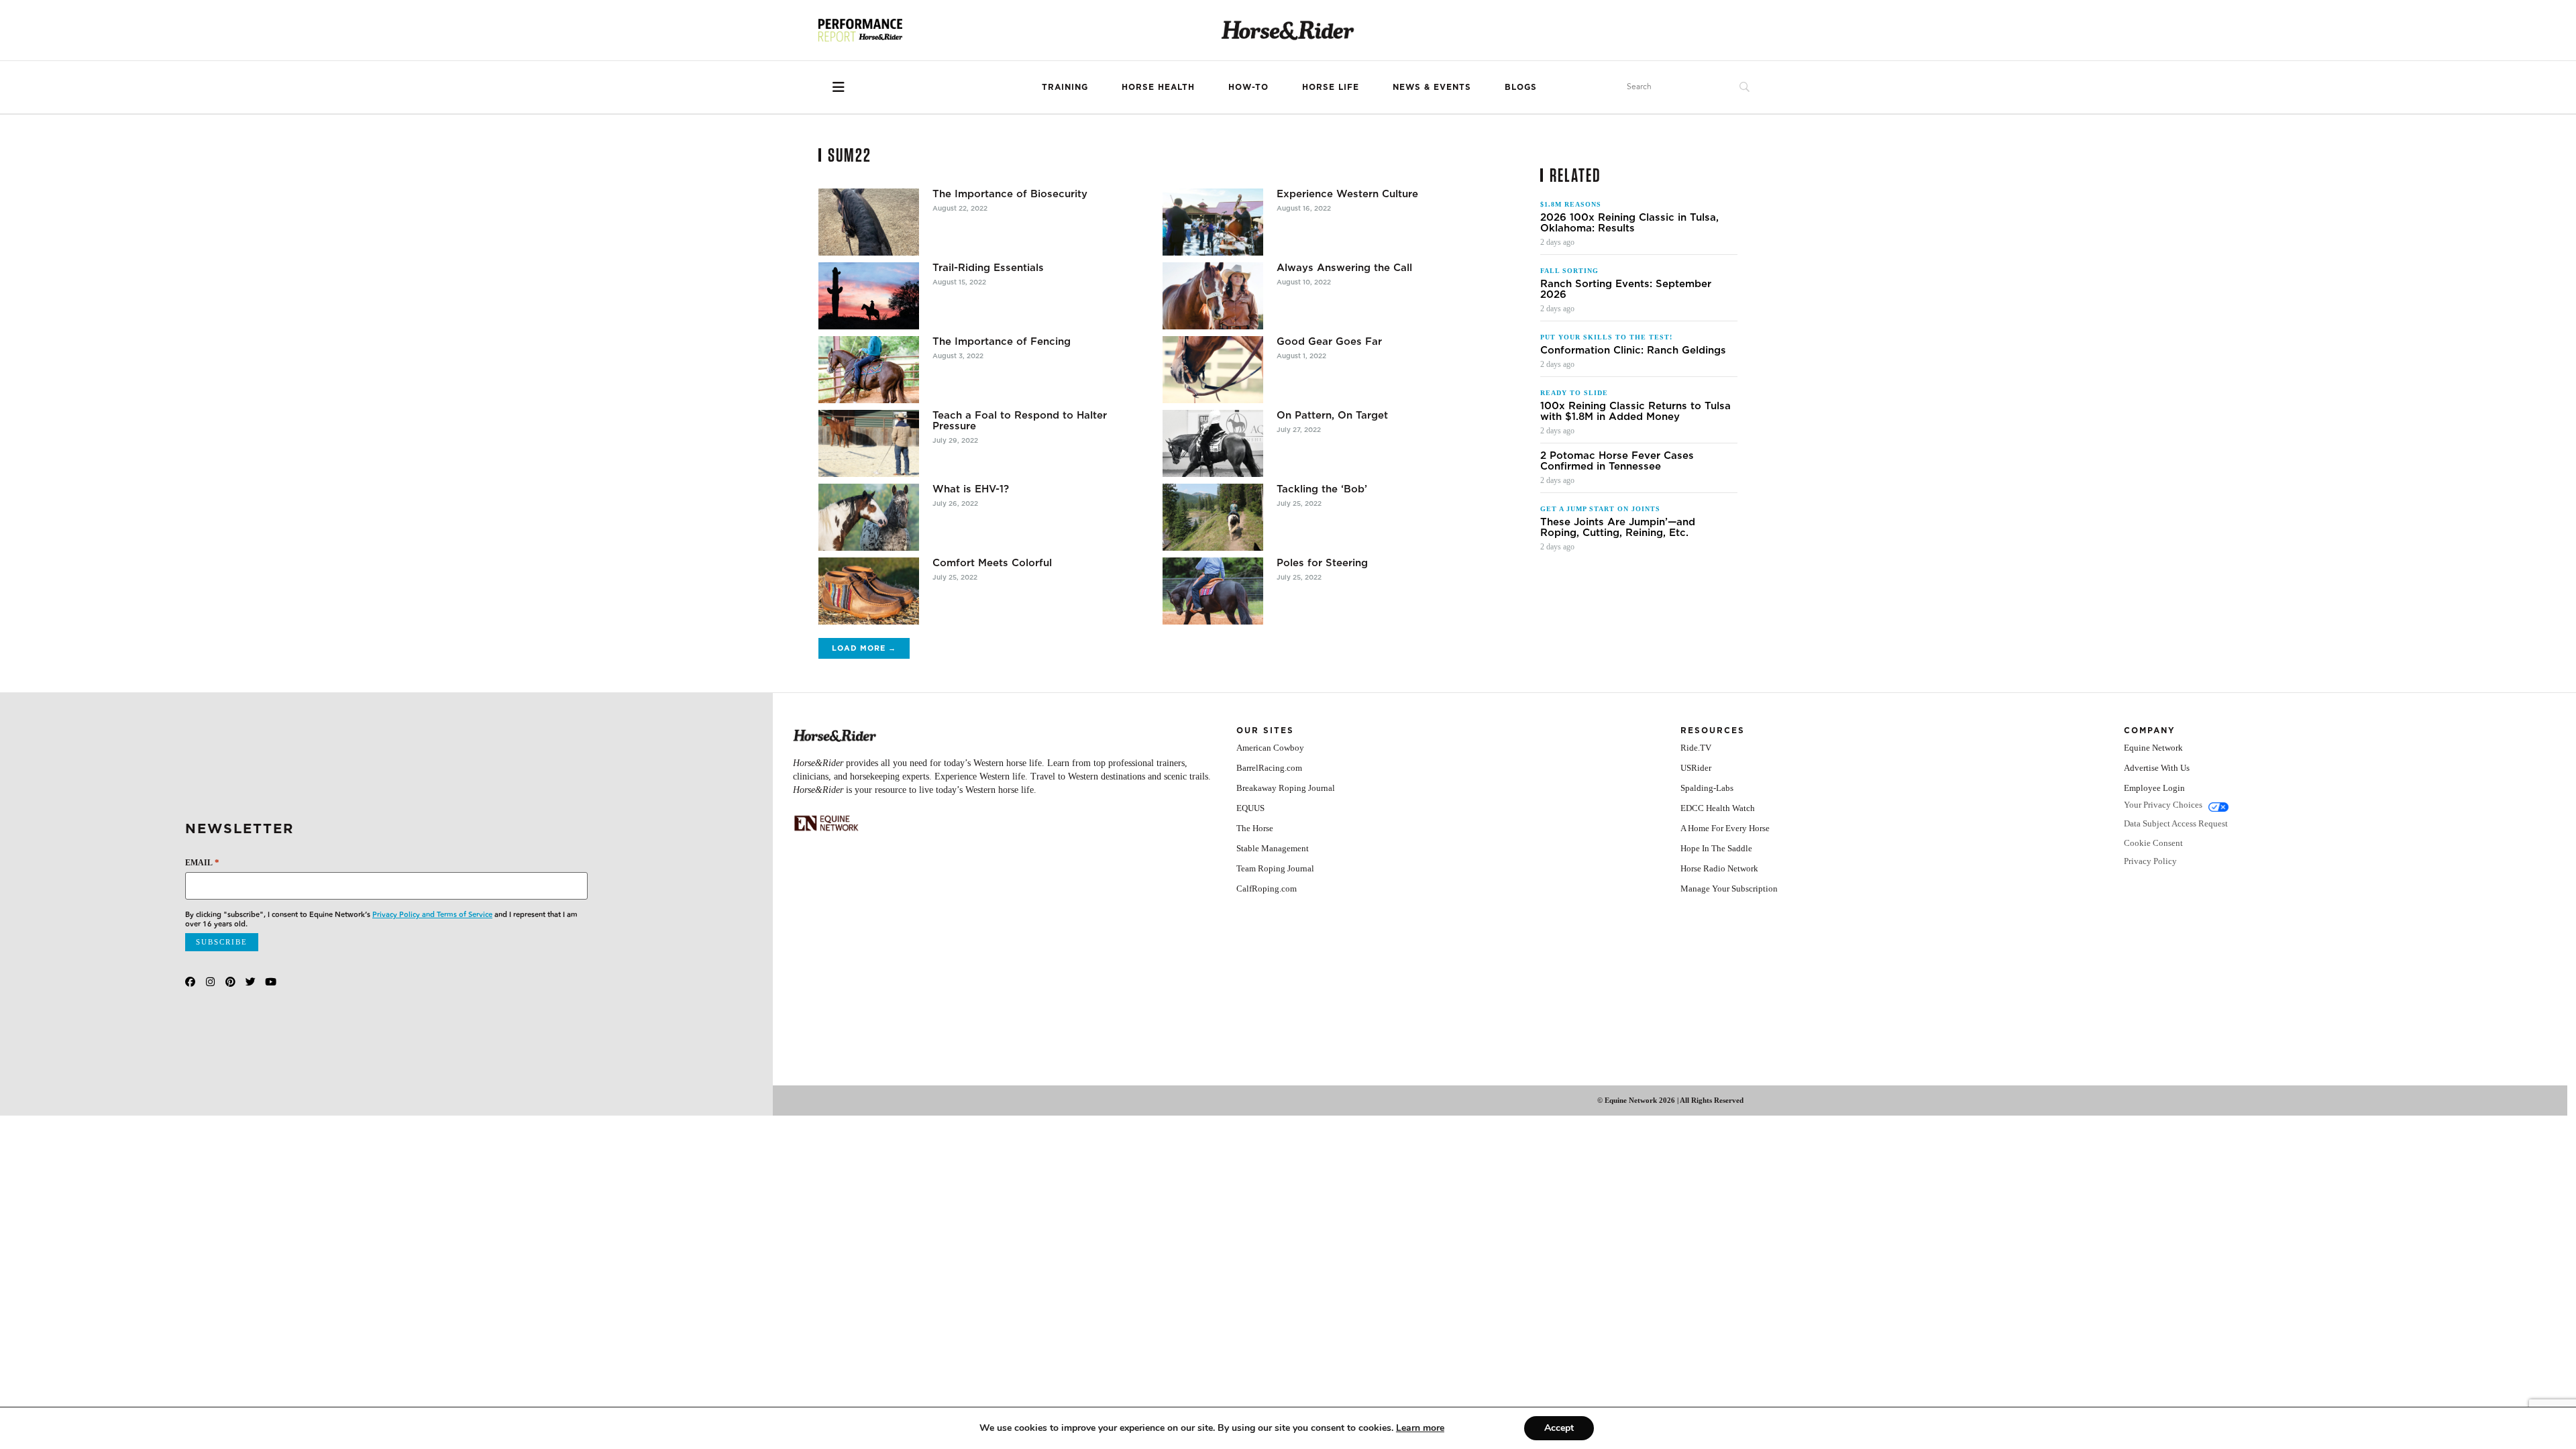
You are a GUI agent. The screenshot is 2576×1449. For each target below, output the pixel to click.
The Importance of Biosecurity (1010, 194)
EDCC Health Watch (1718, 808)
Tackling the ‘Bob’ (1322, 489)
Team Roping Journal (1275, 868)
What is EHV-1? (971, 489)
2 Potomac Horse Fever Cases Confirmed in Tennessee (1617, 461)
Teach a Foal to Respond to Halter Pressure (1020, 421)
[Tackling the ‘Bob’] (1213, 517)
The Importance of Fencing (1002, 341)
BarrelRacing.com (1269, 768)
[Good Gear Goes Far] (1213, 370)
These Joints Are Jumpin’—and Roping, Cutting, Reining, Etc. (1618, 527)
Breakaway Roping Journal (1286, 788)
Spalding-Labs (1707, 788)
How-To (1248, 87)
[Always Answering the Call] (1213, 296)
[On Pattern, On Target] (1213, 443)
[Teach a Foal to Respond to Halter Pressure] (869, 443)
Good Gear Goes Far (1329, 341)
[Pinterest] (230, 982)
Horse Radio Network (1719, 868)
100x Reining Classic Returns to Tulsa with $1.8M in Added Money (1635, 411)
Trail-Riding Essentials (988, 268)
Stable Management (1273, 848)
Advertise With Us (2157, 768)
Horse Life (1331, 87)
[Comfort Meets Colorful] (869, 591)
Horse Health (1158, 87)
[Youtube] (271, 982)
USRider (1696, 768)
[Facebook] (190, 982)
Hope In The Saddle (1716, 848)
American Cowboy (1270, 748)
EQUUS (1250, 808)
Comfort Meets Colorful (992, 563)
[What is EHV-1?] (869, 517)
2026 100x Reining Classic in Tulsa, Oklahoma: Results (1629, 223)
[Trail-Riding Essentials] (869, 296)
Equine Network (2153, 748)
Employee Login (2154, 788)
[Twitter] (251, 982)
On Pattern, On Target (1332, 415)
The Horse (1255, 828)
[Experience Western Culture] (1213, 222)
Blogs (1521, 87)
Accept (1559, 1428)
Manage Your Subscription (1729, 889)
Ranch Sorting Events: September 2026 (1626, 289)
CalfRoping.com (1267, 889)
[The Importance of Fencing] (869, 370)
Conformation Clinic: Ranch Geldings (1633, 350)
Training (1065, 87)
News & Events (1432, 87)
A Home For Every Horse (1725, 828)
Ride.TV (1696, 748)
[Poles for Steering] (1213, 591)
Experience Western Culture (1347, 194)
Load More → (864, 648)
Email (202, 862)
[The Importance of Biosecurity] (869, 222)
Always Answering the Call (1344, 268)
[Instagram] (210, 982)
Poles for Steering (1322, 563)
